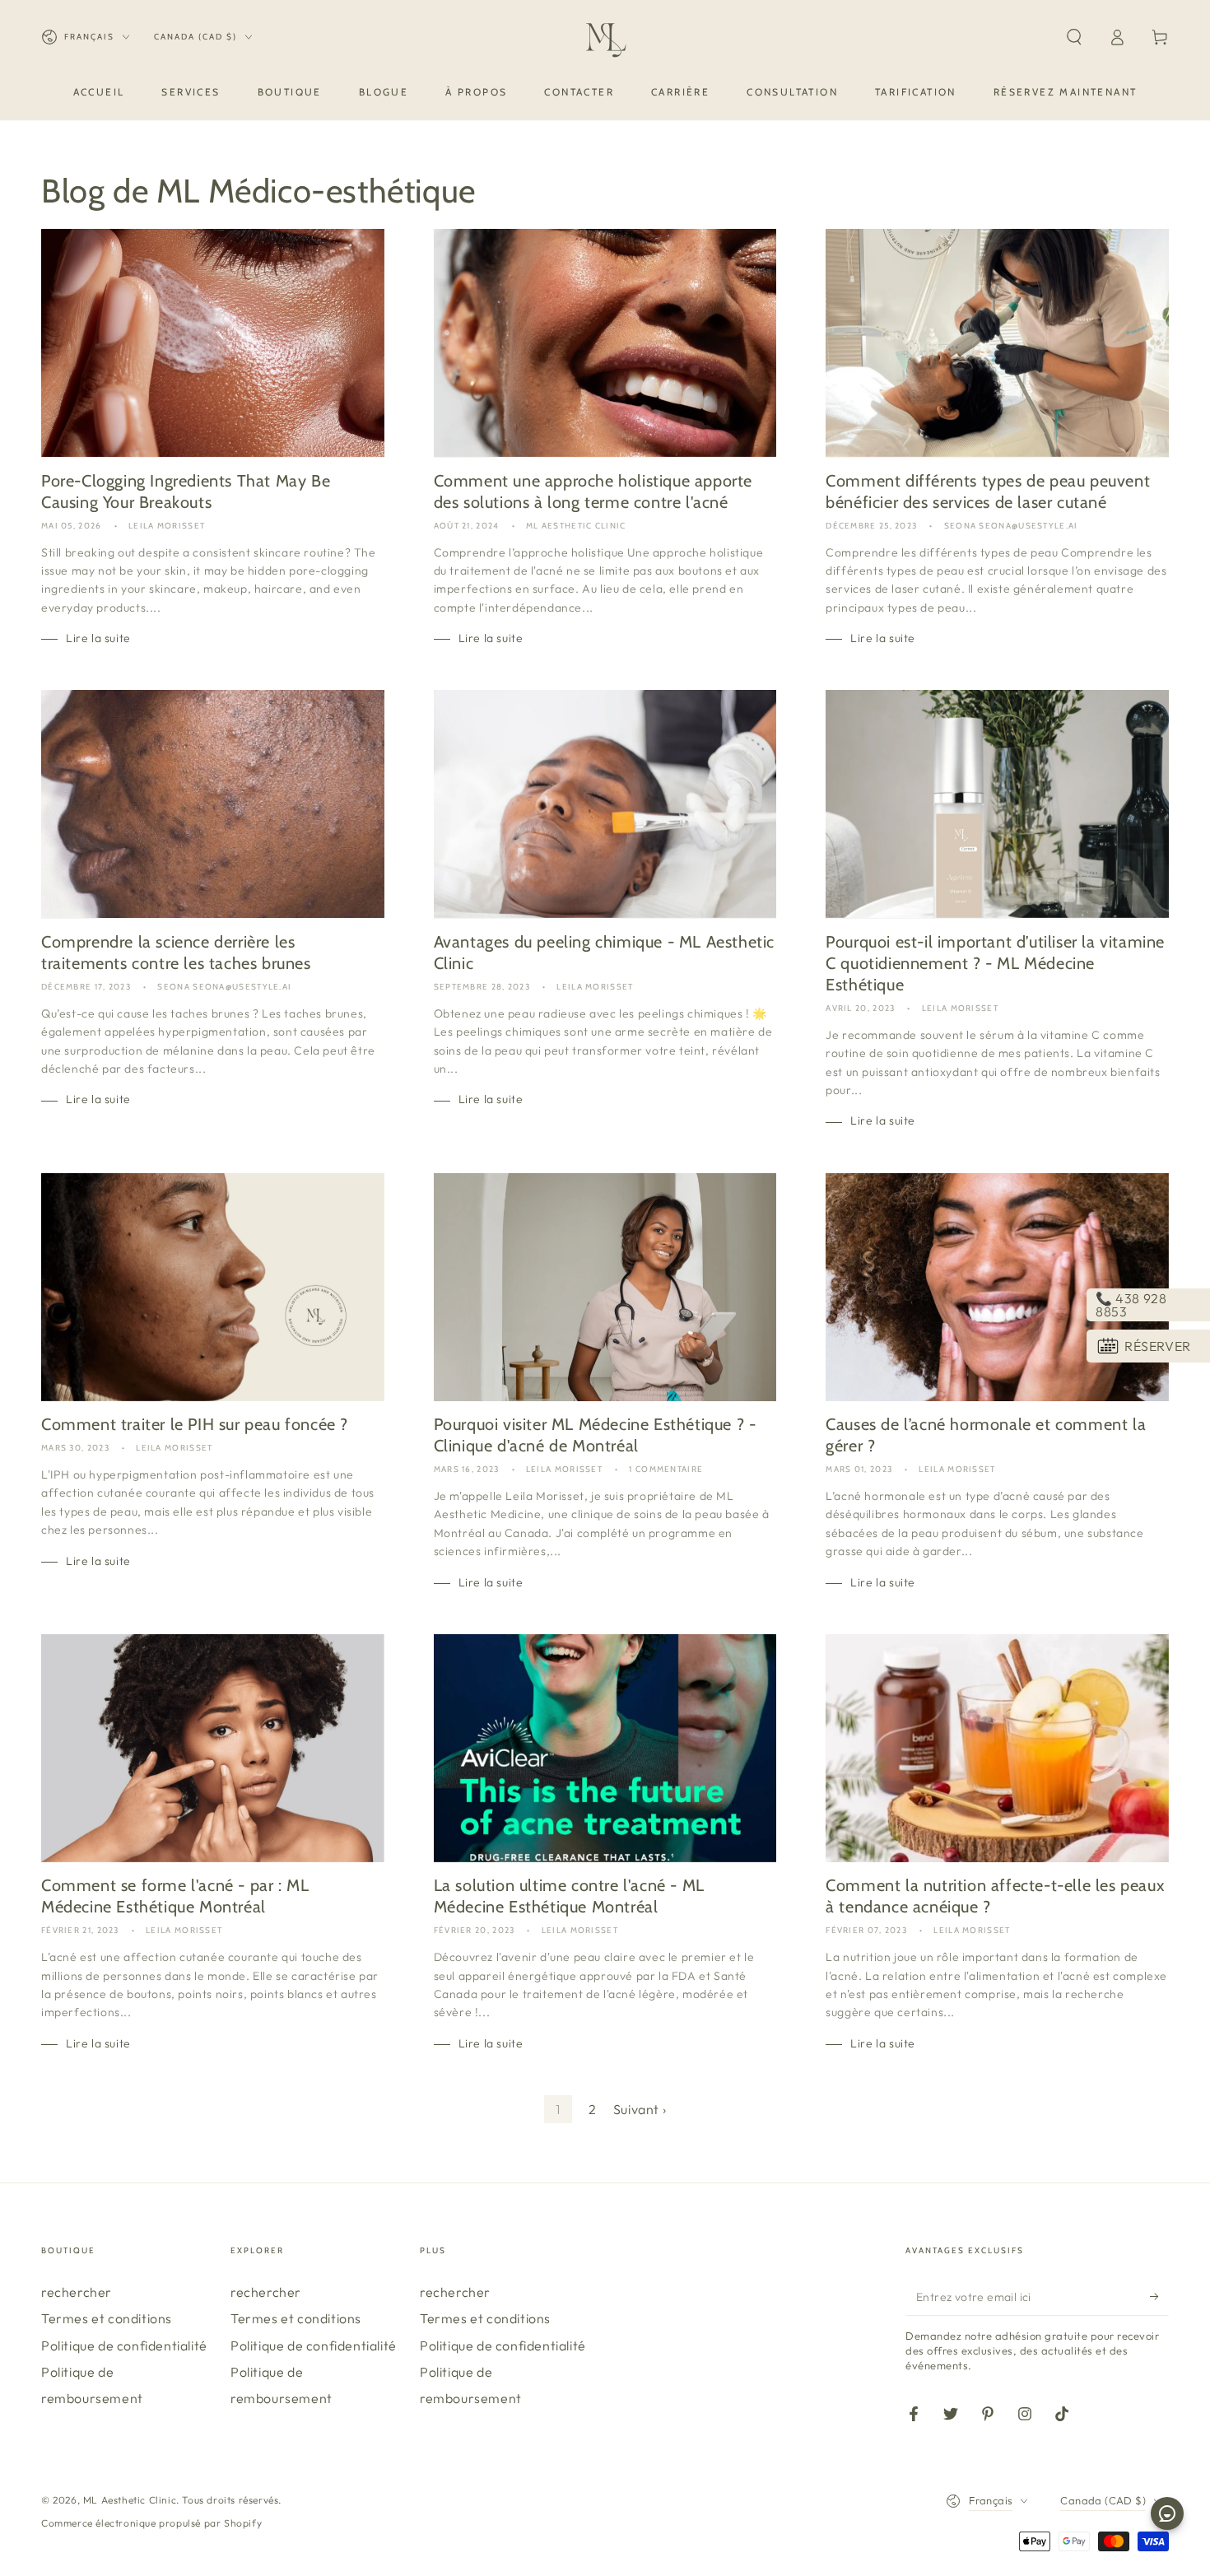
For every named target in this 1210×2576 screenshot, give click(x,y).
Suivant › (640, 2109)
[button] (1074, 37)
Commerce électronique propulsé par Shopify (151, 2523)
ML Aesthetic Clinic (130, 2500)
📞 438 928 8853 (1131, 1305)
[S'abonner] (1159, 2297)
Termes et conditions (107, 2318)
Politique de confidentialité (124, 2345)
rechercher (77, 2292)
